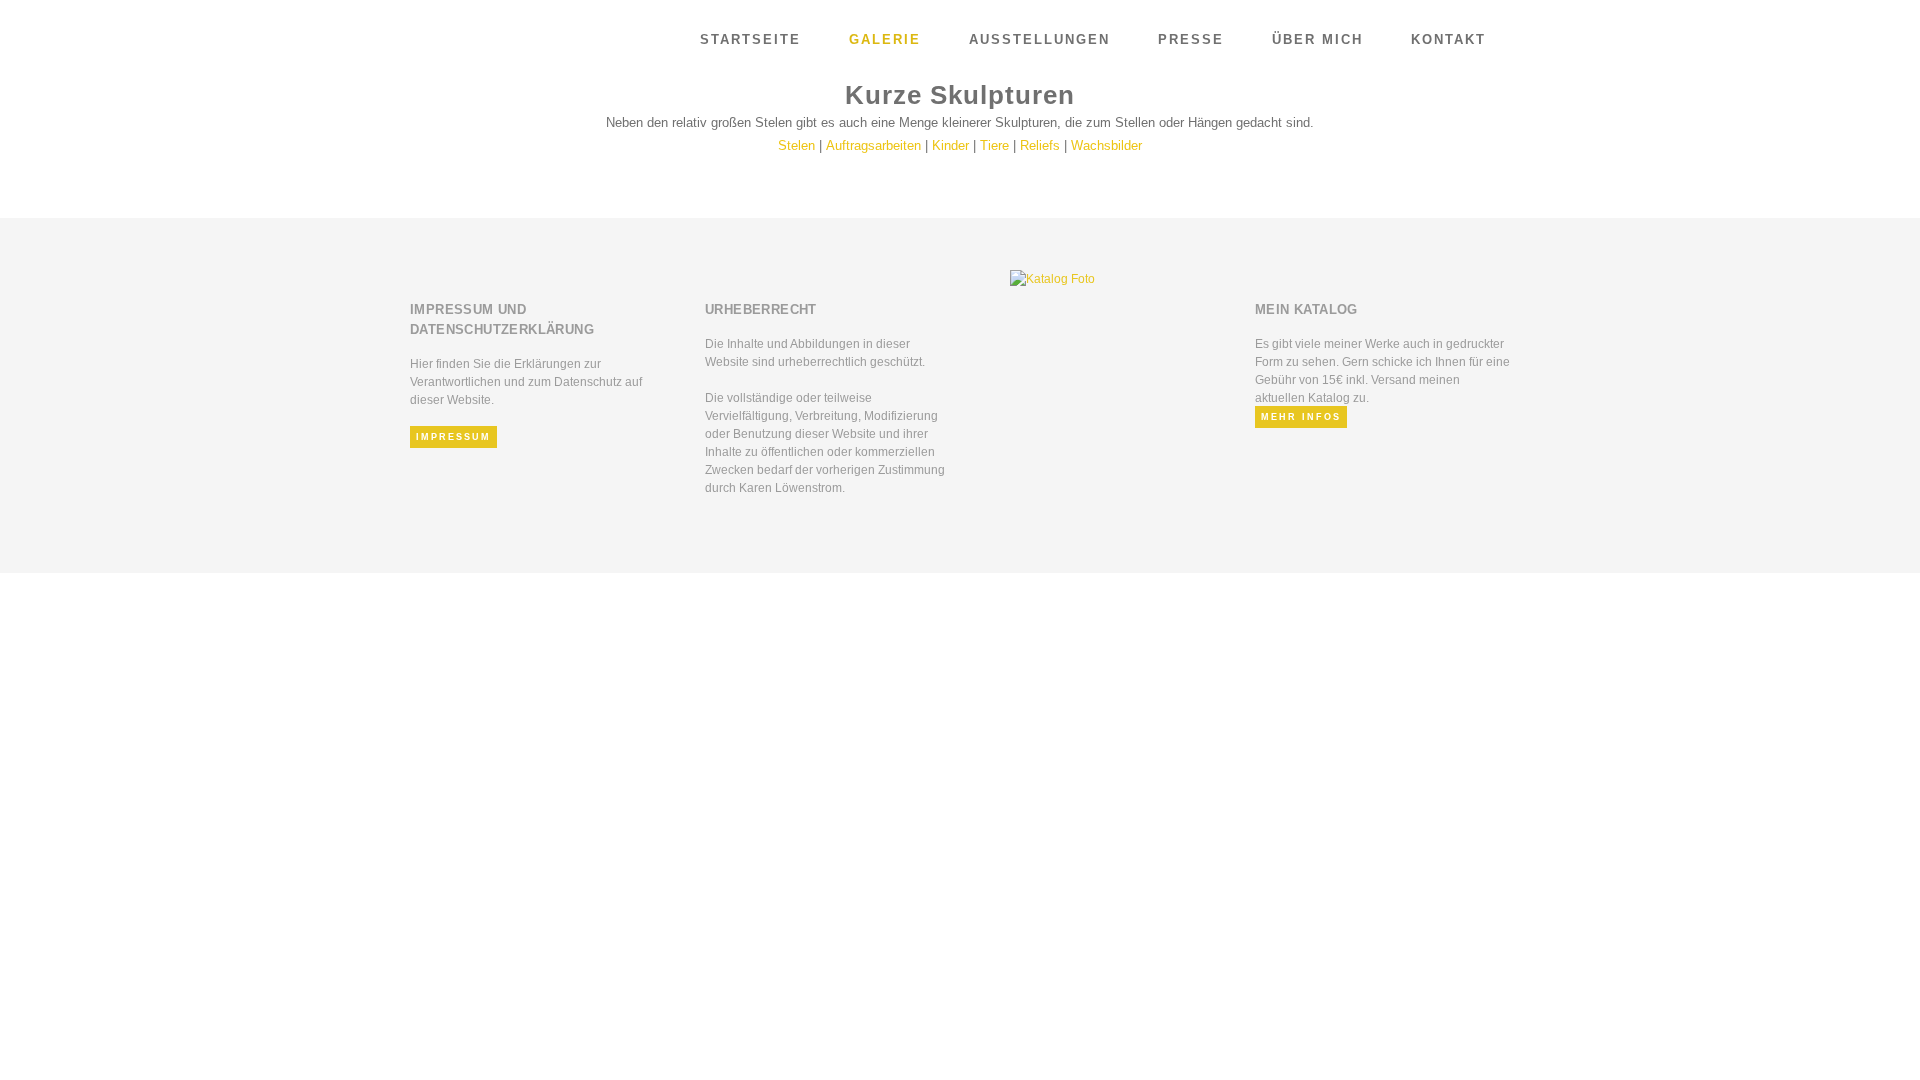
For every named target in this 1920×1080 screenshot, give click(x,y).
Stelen (796, 145)
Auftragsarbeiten (873, 145)
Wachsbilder (1106, 145)
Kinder (950, 145)
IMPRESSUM (453, 437)
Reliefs (1040, 145)
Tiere (994, 145)
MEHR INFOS (1301, 417)
